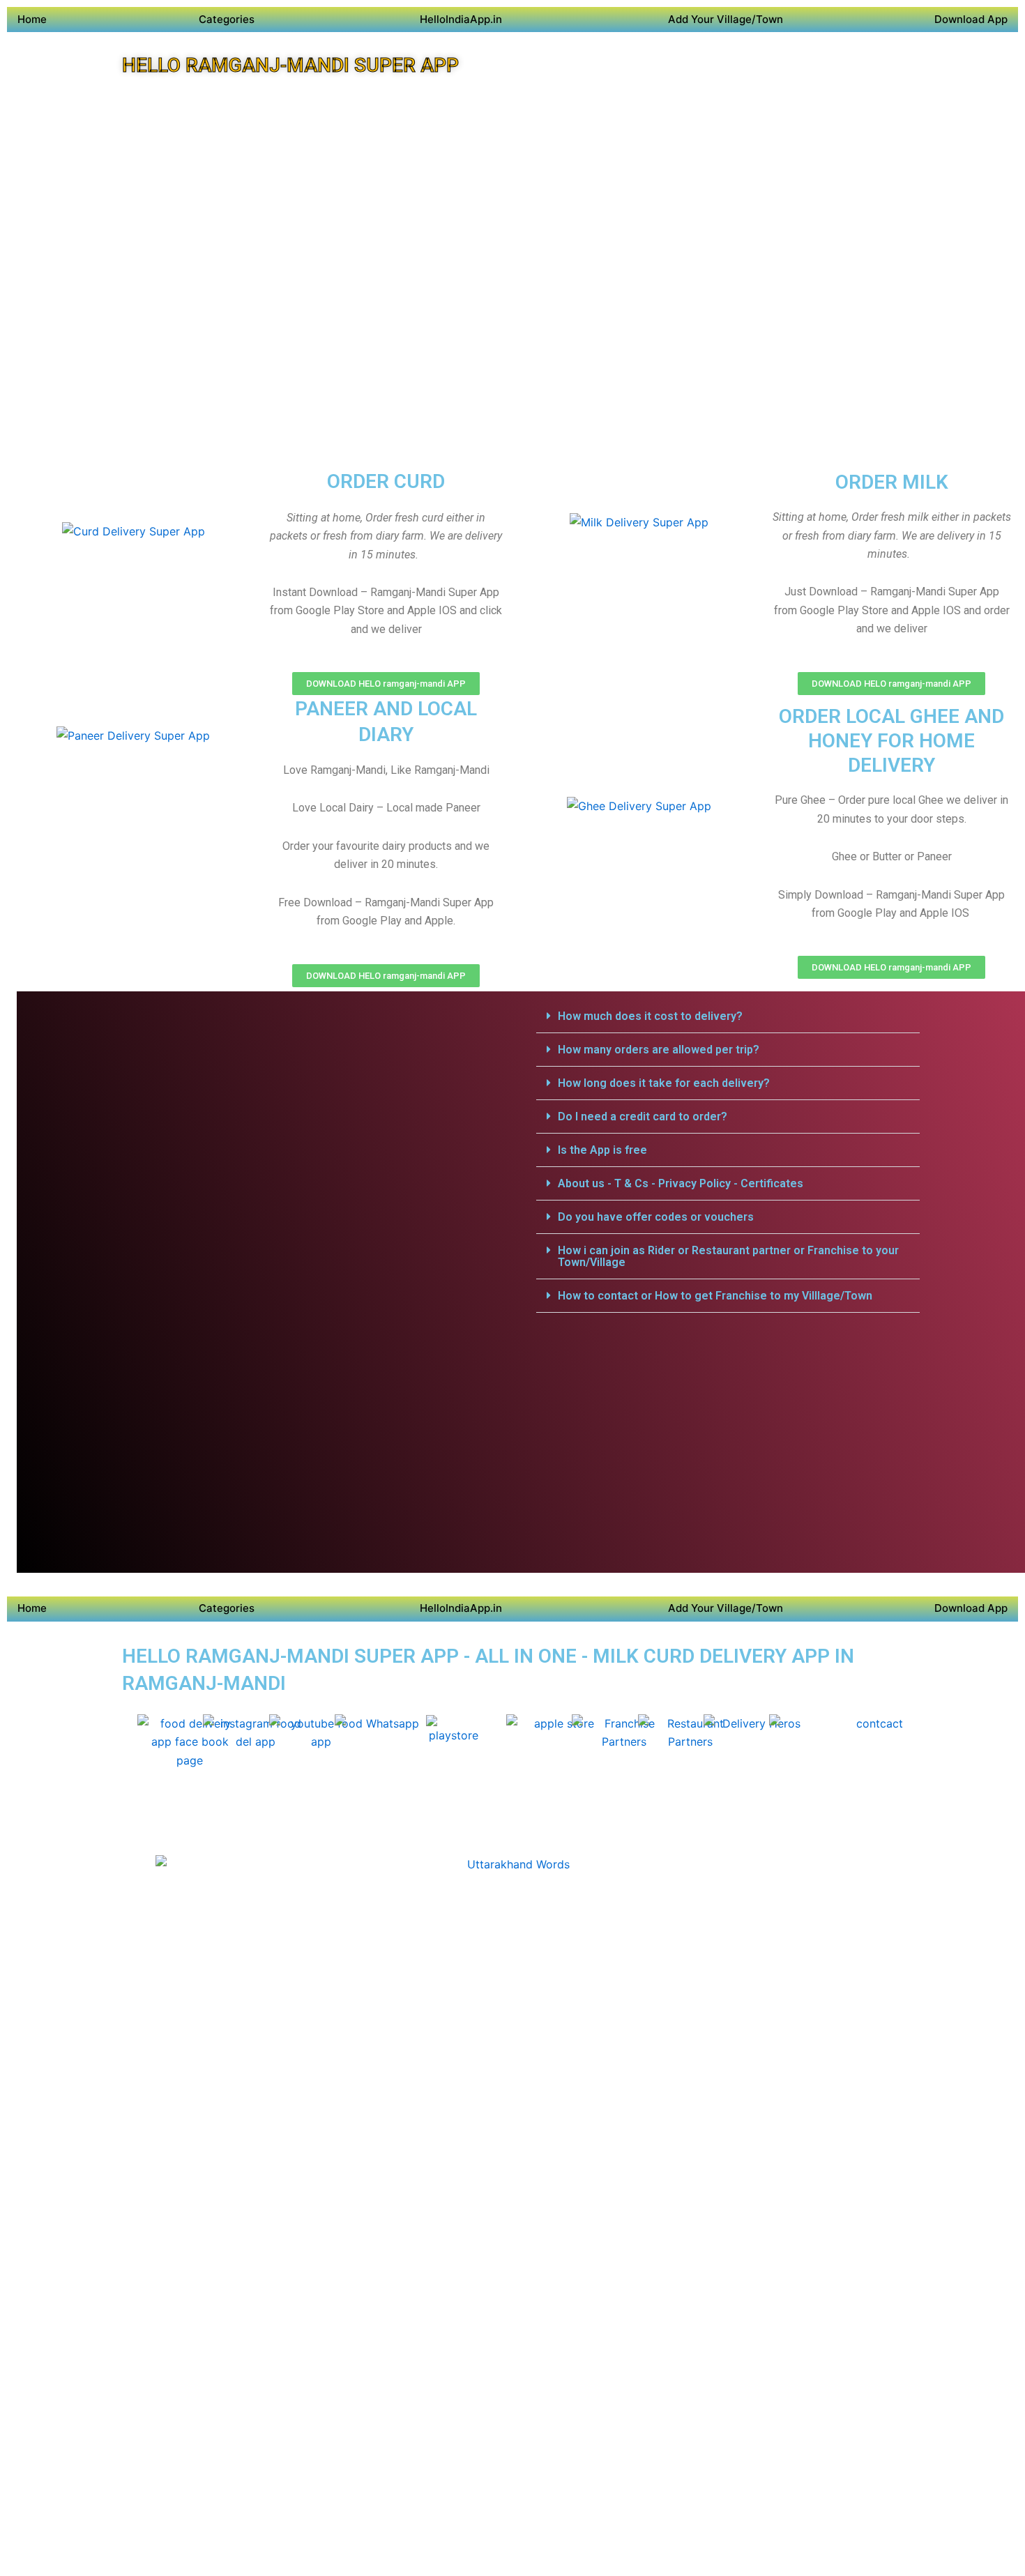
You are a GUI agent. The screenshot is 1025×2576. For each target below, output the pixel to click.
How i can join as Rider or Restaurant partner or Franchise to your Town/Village (728, 1256)
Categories (227, 19)
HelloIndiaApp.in (461, 19)
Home (32, 19)
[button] (728, 1016)
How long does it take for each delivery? (664, 1083)
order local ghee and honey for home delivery (891, 741)
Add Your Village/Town (726, 19)
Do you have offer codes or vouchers (656, 1217)
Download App (971, 19)
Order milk (892, 482)
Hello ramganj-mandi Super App (290, 65)
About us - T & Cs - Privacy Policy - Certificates (681, 1183)
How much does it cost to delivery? (650, 1016)
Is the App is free (602, 1150)
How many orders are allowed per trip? (659, 1050)
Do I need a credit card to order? (643, 1116)
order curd (386, 481)
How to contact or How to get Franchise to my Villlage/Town (715, 1296)
